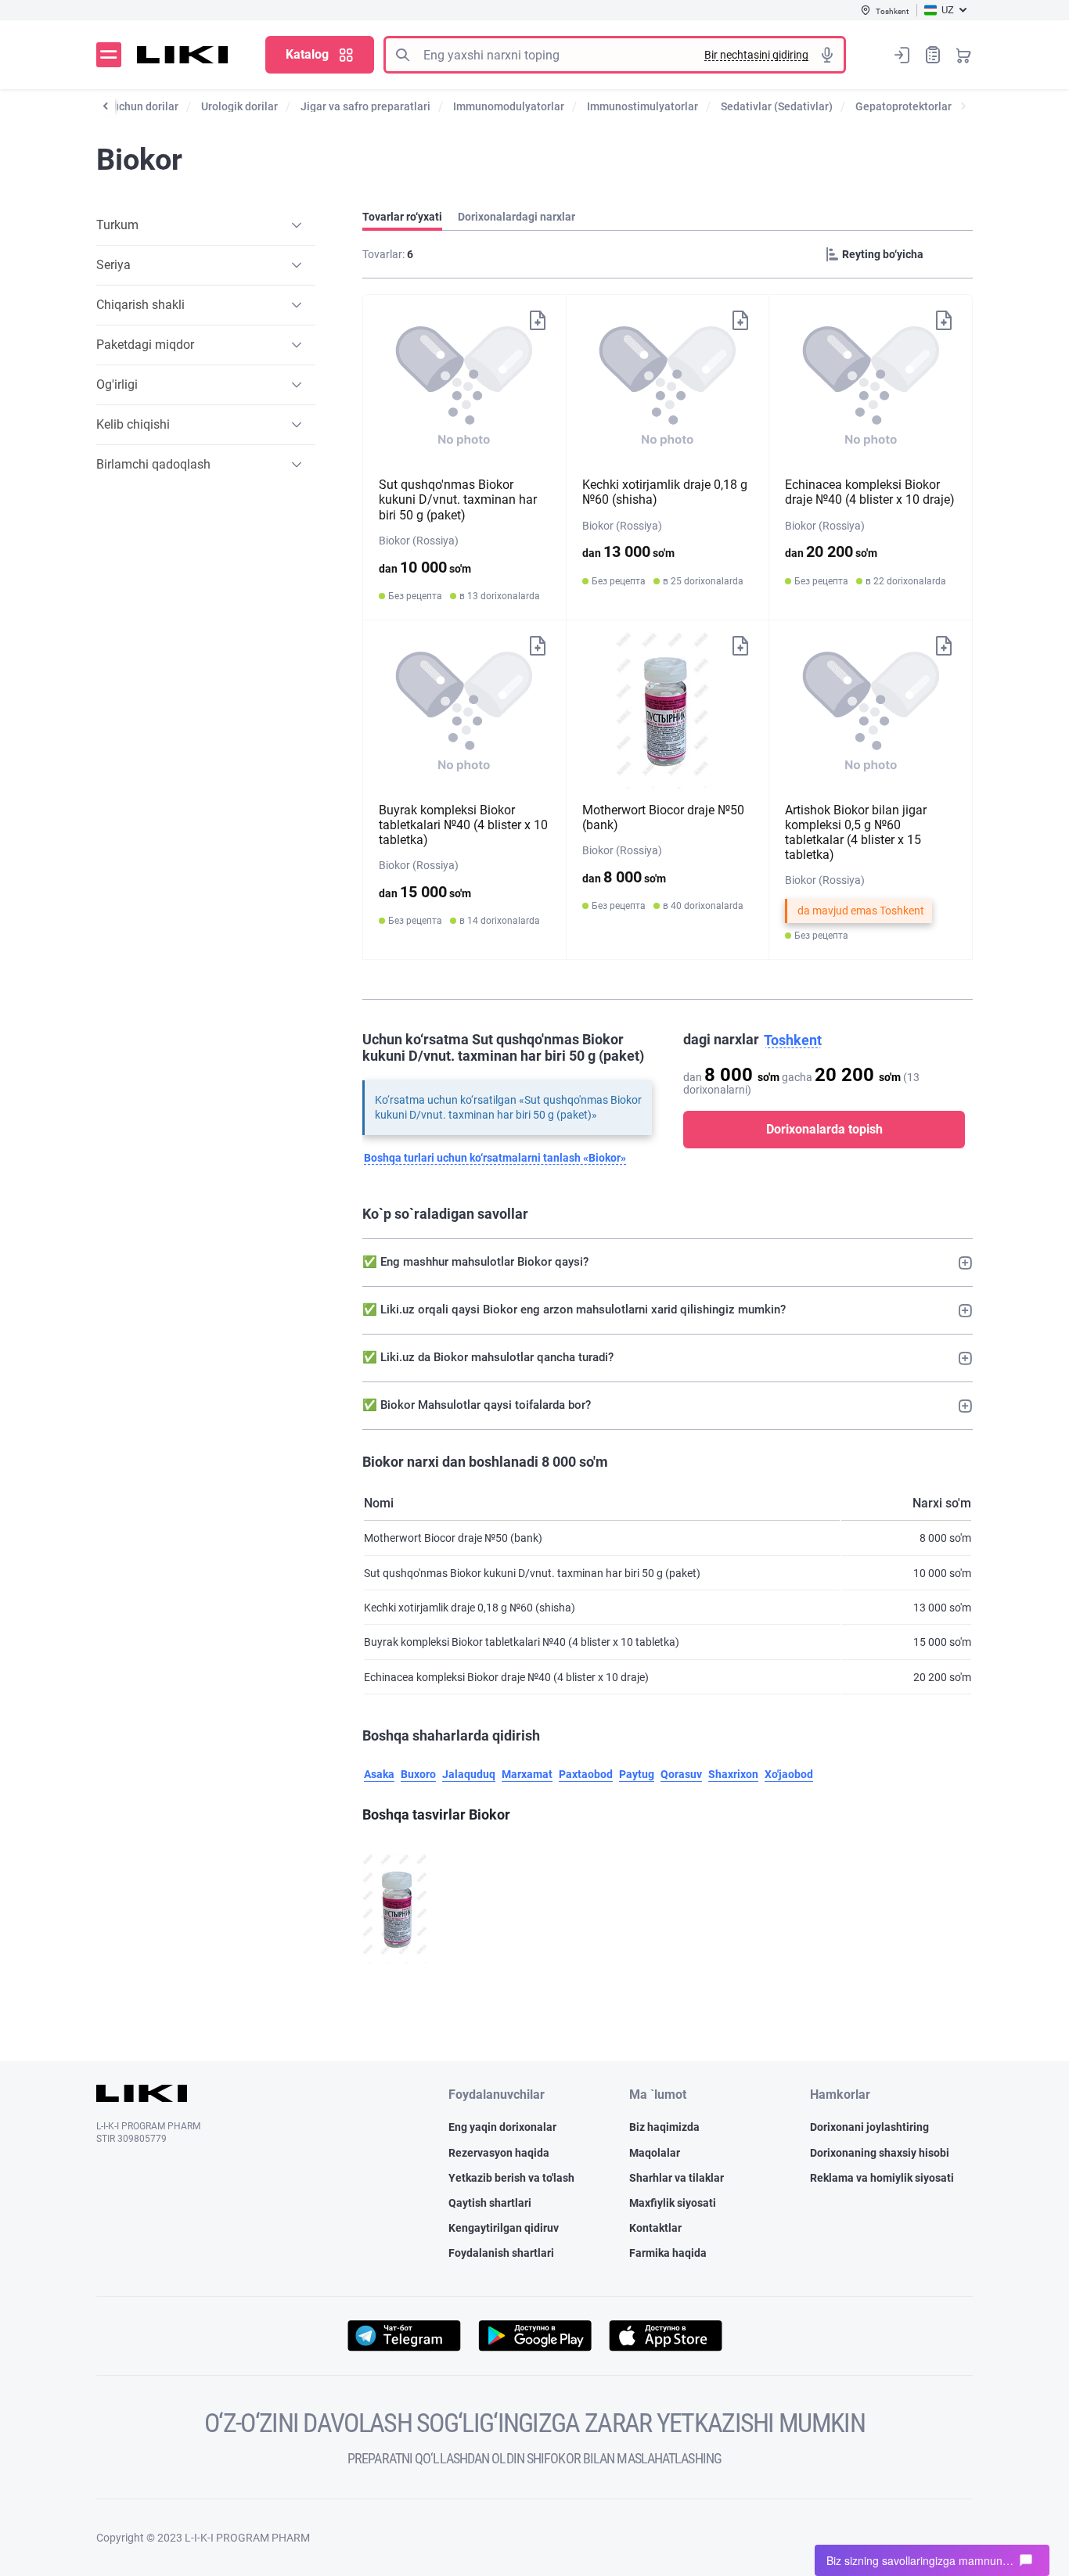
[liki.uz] (183, 55)
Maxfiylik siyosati (673, 2203)
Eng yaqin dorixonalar (502, 2127)
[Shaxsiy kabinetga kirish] (902, 55)
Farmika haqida (668, 2253)
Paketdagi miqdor (145, 345)
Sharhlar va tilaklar (677, 2178)
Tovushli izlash (827, 55)
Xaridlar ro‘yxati (933, 55)
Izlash (402, 55)
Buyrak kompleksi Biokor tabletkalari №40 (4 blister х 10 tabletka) (463, 825)
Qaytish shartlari (490, 2203)
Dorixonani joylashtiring (869, 2127)
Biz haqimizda (664, 2127)
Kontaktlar (655, 2228)
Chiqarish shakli (140, 305)
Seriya (113, 265)
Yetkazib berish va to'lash (511, 2178)
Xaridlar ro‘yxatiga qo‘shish (538, 319)
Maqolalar (655, 2153)
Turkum (117, 225)
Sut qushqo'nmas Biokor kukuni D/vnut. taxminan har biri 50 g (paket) (458, 499)
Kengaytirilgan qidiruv (504, 2228)
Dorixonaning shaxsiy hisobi (880, 2153)
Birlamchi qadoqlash (153, 464)
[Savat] (963, 55)
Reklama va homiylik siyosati (882, 2178)
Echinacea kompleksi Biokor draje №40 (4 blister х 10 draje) (870, 492)
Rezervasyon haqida (499, 2153)
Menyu (109, 55)
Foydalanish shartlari (501, 2253)
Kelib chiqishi (133, 424)
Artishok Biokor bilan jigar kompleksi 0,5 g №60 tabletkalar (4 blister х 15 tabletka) (856, 833)
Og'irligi (117, 384)
